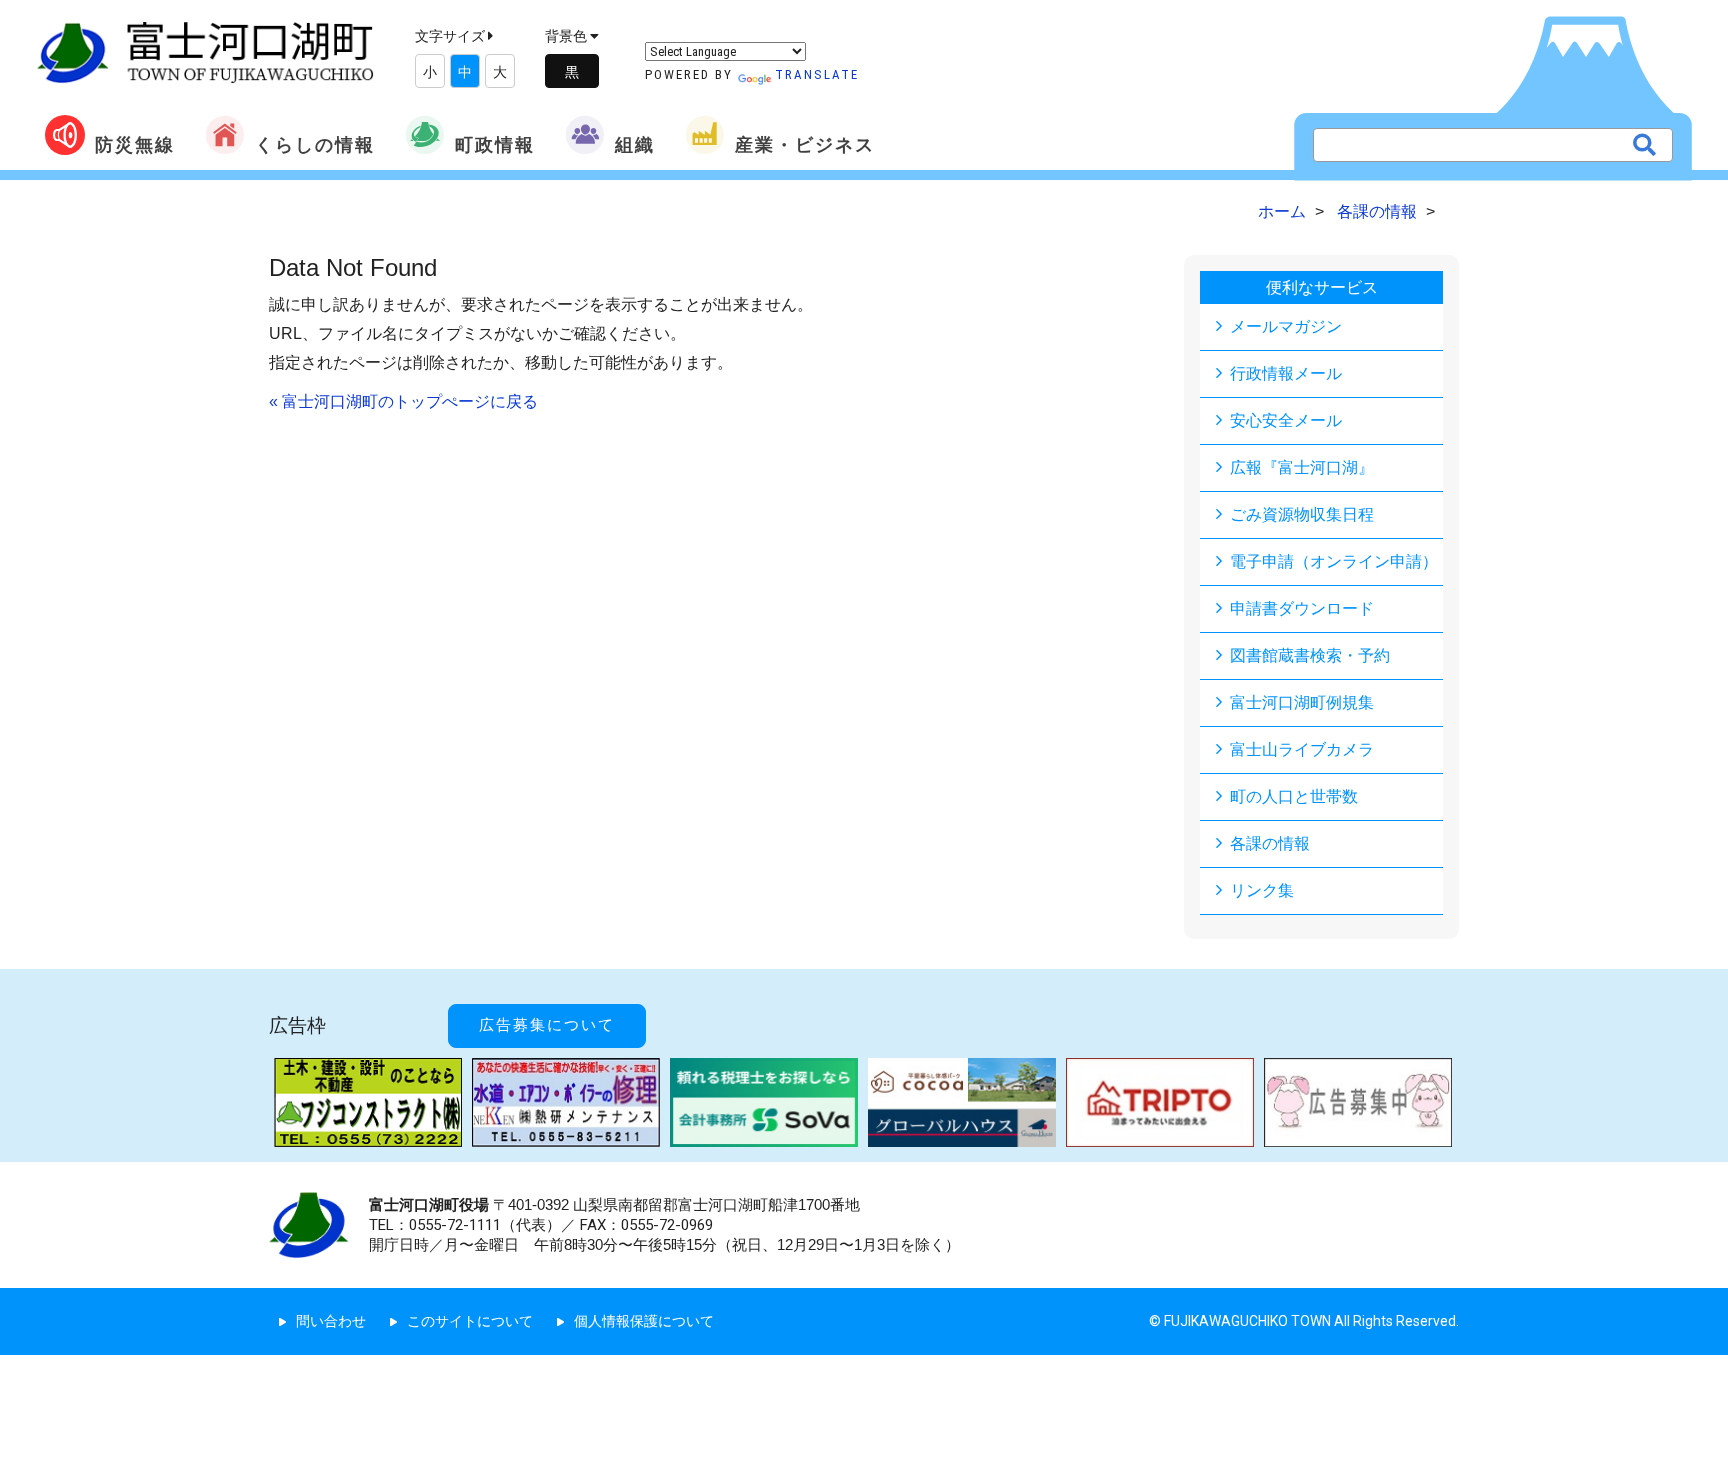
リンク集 (1262, 890)
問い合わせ (331, 1321)
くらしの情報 (315, 144)
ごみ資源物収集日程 (1302, 514)
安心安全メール (1286, 420)
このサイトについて (470, 1321)
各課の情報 (1270, 843)
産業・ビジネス (805, 144)
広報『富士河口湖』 (1302, 467)
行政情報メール (1286, 373)
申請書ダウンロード (1302, 608)
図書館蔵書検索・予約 (1310, 655)
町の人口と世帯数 (1294, 796)
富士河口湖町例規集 (1302, 702)
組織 (635, 144)
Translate (817, 74)
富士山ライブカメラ (1302, 749)
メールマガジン (1286, 326)
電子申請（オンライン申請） (1334, 561)
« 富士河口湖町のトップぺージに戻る (403, 401)
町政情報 (495, 144)
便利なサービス (1322, 287)
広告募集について (547, 1025)
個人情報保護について (644, 1321)
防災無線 (135, 144)
